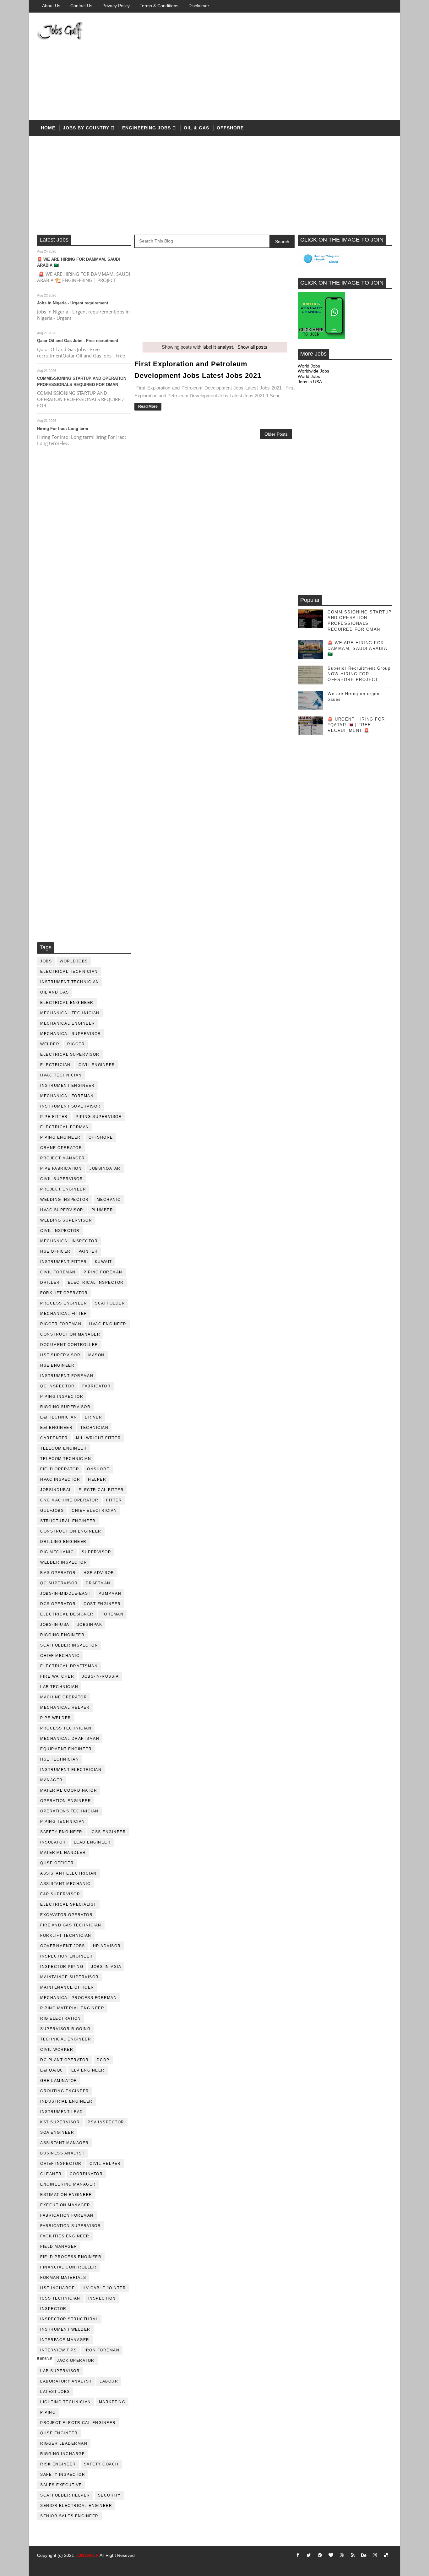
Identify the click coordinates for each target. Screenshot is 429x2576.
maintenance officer (67, 1987)
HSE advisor (99, 1573)
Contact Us (81, 6)
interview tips (58, 2350)
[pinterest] (320, 2555)
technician (94, 1428)
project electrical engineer (78, 2423)
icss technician (60, 2298)
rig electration (61, 2018)
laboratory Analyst (66, 2381)
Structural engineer (68, 1521)
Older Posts (276, 434)
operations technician (69, 1811)
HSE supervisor (60, 1355)
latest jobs (55, 2392)
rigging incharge (62, 2454)
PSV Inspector (106, 2122)
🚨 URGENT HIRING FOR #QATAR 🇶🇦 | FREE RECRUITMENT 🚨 (356, 725)
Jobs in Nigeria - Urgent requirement (73, 303)
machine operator (64, 1697)
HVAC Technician (61, 1075)
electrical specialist (68, 1904)
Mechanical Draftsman (70, 1739)
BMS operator (58, 1573)
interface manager (65, 2340)
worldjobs (74, 961)
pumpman (110, 1593)
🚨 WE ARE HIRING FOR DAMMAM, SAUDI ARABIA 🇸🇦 (357, 648)
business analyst (62, 2153)
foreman (113, 1614)
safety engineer (61, 1832)
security (109, 2495)
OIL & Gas (196, 128)
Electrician (55, 1065)
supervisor (96, 1552)
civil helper (105, 2164)
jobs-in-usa (55, 1625)
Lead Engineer (92, 1842)
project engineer (63, 1189)
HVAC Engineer (108, 1324)
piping (48, 2412)
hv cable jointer (104, 2288)
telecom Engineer (63, 1448)
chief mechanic (60, 1656)
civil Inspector (60, 1231)
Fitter (114, 1500)
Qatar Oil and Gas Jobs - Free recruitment (78, 341)
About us (51, 6)
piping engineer (60, 1137)
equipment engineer (66, 1749)
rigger (76, 1044)
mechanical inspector (69, 1241)
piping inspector (62, 1397)
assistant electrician (68, 1873)
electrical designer (67, 1614)
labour (109, 2381)
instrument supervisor (71, 1106)
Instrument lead (62, 2112)
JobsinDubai (55, 1490)
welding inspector (65, 1200)
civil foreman (58, 1272)
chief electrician (94, 1511)
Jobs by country (86, 128)
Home (48, 128)
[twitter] (309, 2555)
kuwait (103, 1262)
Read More (148, 406)
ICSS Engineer (108, 1832)
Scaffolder (110, 1303)
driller (50, 1283)
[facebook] (298, 2555)
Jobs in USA (310, 382)
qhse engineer (59, 2433)
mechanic (109, 1200)
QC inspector (57, 1386)
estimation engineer (66, 2195)
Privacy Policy (116, 6)
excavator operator (66, 1915)
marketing (112, 2402)
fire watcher (57, 1676)
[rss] (353, 2555)
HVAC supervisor (62, 1210)
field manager (59, 2247)
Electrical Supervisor (70, 1054)
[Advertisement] (277, 67)
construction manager (70, 1334)
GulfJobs (52, 1511)
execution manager (65, 2205)
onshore (98, 1469)
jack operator (76, 2361)
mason (96, 1355)
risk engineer (58, 2464)
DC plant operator (65, 2060)
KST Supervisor (60, 2122)
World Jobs (309, 366)
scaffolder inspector (69, 1645)
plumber (102, 1210)
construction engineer (71, 1531)
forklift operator (64, 1293)
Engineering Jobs (147, 128)
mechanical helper (65, 1707)
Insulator (53, 1842)
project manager (63, 1158)
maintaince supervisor (70, 1977)
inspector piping (62, 1967)
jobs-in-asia (106, 1967)
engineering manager (68, 2184)
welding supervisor (66, 1220)
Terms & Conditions (159, 6)
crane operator (61, 1148)
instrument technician (70, 982)
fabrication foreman (67, 2215)
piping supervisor (99, 1117)
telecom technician (66, 1459)
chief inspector (61, 2164)
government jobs (63, 1946)
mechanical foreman (67, 1096)
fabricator (96, 1386)
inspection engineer (67, 1956)
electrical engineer (67, 1003)
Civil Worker (57, 2050)
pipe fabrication (61, 1168)
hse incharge (57, 2288)
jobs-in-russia (100, 1676)
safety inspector (63, 2475)
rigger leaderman (64, 2443)
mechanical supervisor (71, 1034)
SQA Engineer (57, 2132)
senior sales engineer (69, 2516)
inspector (53, 2309)
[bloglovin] (331, 2555)
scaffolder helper (65, 2495)
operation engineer (66, 1801)
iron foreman (102, 2350)
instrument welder (65, 2329)
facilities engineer (65, 2236)
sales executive (61, 2485)
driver (93, 1417)
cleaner (51, 2174)
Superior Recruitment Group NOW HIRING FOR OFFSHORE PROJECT (359, 674)
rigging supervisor (65, 1407)
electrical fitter (101, 1490)
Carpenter (54, 1438)
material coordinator (69, 1790)
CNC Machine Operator (69, 1500)
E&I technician (59, 1417)
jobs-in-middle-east (65, 1593)
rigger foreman (61, 1324)
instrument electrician (71, 1770)
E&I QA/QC (52, 2070)
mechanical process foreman (79, 1998)
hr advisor (107, 1946)
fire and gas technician (71, 1925)
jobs (46, 961)
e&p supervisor (60, 1894)
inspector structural (69, 2319)
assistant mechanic (65, 1884)
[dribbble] (342, 2555)
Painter (88, 1251)
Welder (50, 1044)
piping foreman (103, 1272)
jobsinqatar (105, 1168)
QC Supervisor (59, 1583)
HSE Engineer (57, 1365)
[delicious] (386, 2555)
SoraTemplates (45, 2565)
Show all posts (252, 347)
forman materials (63, 2278)
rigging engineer (62, 1635)
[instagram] (375, 2555)
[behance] (364, 2555)
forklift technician (66, 1936)
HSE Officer (55, 1251)
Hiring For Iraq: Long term (63, 429)
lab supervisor (60, 2371)
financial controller (68, 2267)
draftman (98, 1583)
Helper (97, 1479)
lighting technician (66, 2402)
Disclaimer (199, 6)
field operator (60, 1469)
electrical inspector (96, 1283)
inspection (102, 2298)
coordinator (86, 2174)
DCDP (103, 2060)
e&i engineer (56, 1428)
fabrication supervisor (71, 2226)
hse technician (60, 1759)
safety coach (101, 2464)
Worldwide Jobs (313, 371)
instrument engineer (68, 1086)
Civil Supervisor (62, 1179)
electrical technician (69, 972)
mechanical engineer (68, 1023)
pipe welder (56, 1718)
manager (52, 1780)
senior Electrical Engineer (76, 2506)
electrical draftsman (69, 1666)
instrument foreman (67, 1376)
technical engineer (66, 2039)
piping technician (63, 1822)
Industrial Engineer (66, 2101)
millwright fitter (99, 1438)
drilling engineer (63, 1542)
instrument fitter (64, 1262)
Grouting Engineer (65, 2091)
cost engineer (102, 1604)
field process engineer (71, 2257)
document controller (69, 1345)
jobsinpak (90, 1625)
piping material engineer (72, 2008)
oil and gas (55, 992)
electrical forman (65, 1127)
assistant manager (65, 2143)
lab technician (59, 1687)
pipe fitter (54, 1117)
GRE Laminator (59, 2081)
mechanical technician (70, 1013)
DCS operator (58, 1604)
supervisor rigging (65, 2029)
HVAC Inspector (60, 1479)
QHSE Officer (57, 1863)
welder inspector (64, 1562)
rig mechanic (57, 1552)
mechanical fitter (64, 1314)
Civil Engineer (97, 1065)
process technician (66, 1728)
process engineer (64, 1303)
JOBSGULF (87, 2555)
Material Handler (63, 1853)
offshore (230, 128)
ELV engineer (88, 2070)
